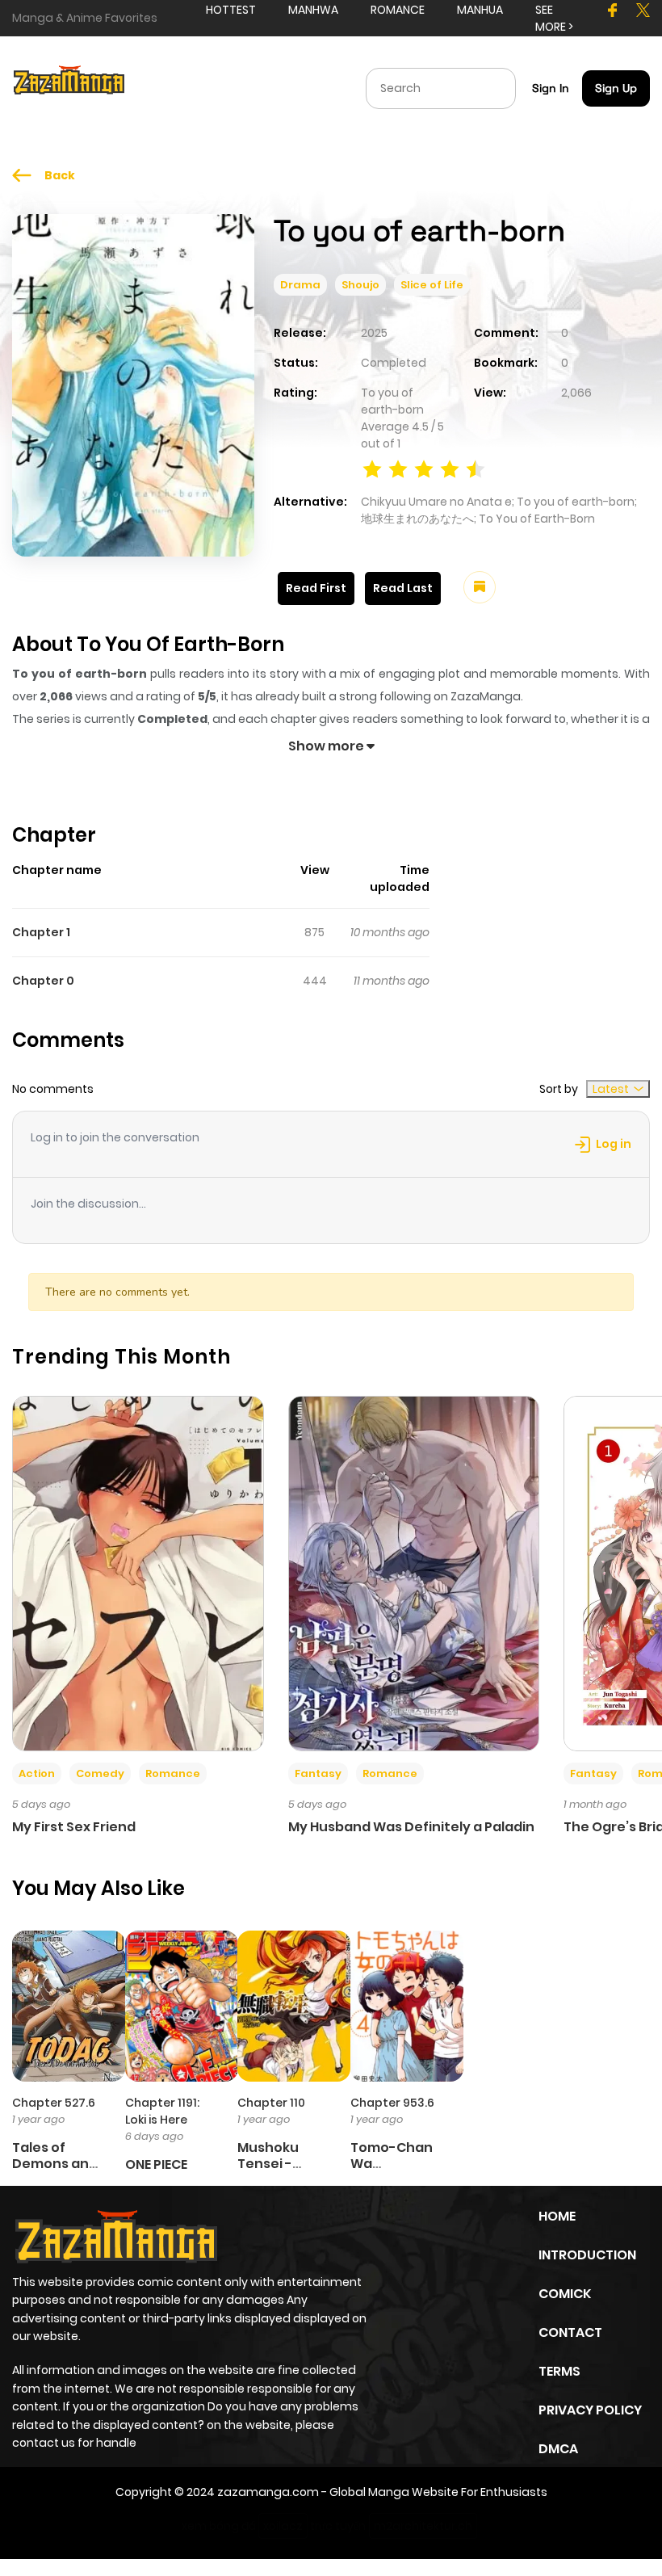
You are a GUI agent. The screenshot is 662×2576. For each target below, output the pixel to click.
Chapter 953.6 (392, 2103)
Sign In (551, 88)
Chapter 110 (271, 2103)
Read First (316, 588)
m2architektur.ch (423, 2526)
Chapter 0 (43, 981)
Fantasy (318, 1773)
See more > (554, 18)
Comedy (100, 1773)
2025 (374, 333)
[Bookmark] (480, 587)
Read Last (403, 588)
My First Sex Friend (74, 1827)
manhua (480, 10)
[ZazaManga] (69, 87)
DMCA (558, 2449)
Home (557, 2216)
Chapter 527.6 (54, 2103)
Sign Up (616, 88)
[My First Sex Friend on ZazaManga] (138, 1573)
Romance (173, 1773)
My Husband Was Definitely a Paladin (411, 1827)
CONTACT (570, 2332)
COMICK (565, 2294)
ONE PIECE (156, 2164)
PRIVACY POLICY (590, 2410)
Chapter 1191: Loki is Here (162, 2111)
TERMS (559, 2371)
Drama (300, 285)
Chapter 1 (41, 932)
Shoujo (360, 285)
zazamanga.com (268, 2492)
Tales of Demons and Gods (55, 2163)
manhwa (313, 10)
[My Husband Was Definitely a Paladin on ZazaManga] (414, 1573)
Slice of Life (432, 285)
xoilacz (283, 2526)
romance (398, 10)
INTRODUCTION (587, 2255)
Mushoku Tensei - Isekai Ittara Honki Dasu (278, 2171)
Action (37, 1773)
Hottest (231, 10)
